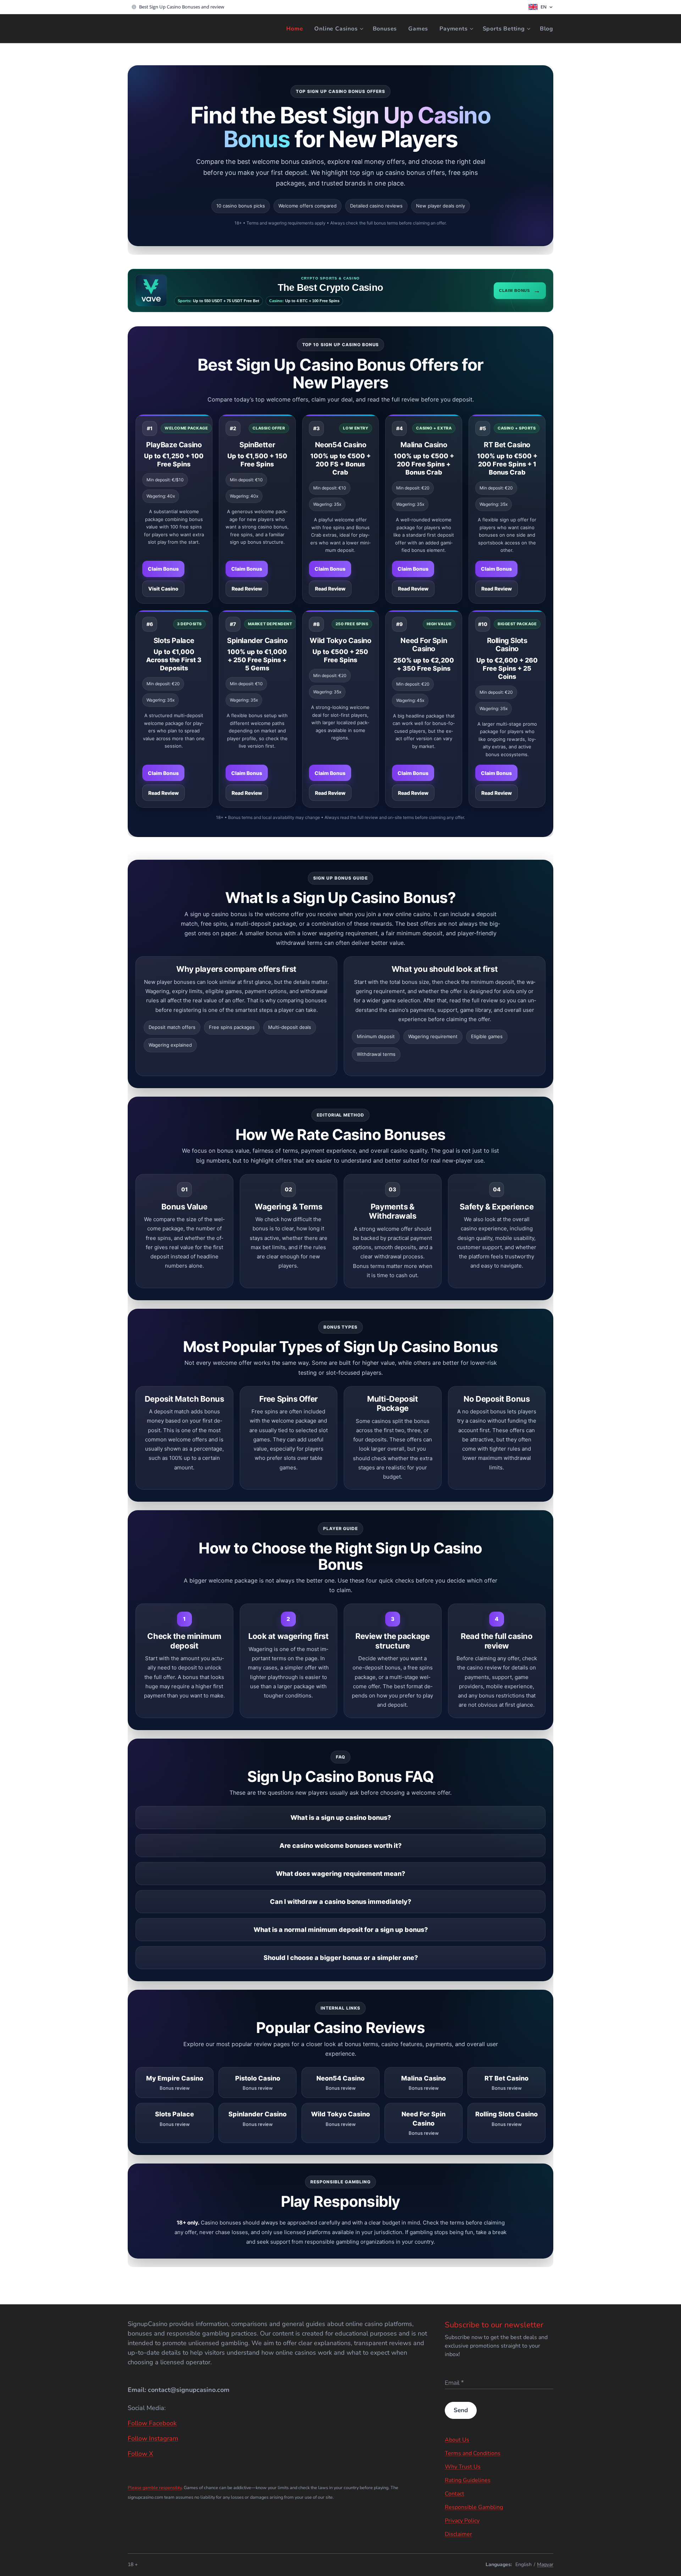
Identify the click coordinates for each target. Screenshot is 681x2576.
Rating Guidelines (468, 2480)
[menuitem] (297, 29)
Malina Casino (424, 445)
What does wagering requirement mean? (340, 1874)
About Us (457, 2440)
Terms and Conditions (473, 2453)
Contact (455, 2494)
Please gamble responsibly (155, 2488)
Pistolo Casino (258, 2083)
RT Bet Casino (507, 445)
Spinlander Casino (257, 641)
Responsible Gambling (474, 2507)
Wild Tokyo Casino (340, 641)
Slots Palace (174, 641)
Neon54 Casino (341, 445)
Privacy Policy (462, 2521)
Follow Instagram (153, 2438)
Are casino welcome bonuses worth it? (340, 1846)
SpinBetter (257, 445)
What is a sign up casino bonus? (341, 1818)
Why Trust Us (463, 2467)
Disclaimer (458, 2534)
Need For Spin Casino (424, 645)
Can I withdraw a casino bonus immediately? (340, 1902)
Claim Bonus (163, 569)
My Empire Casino (175, 2083)
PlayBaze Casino (174, 445)
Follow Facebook (152, 2423)
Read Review (247, 589)
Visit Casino (163, 589)
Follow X (140, 2454)
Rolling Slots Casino (507, 645)
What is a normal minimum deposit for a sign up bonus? (341, 1930)
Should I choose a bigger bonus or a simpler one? (341, 1958)
